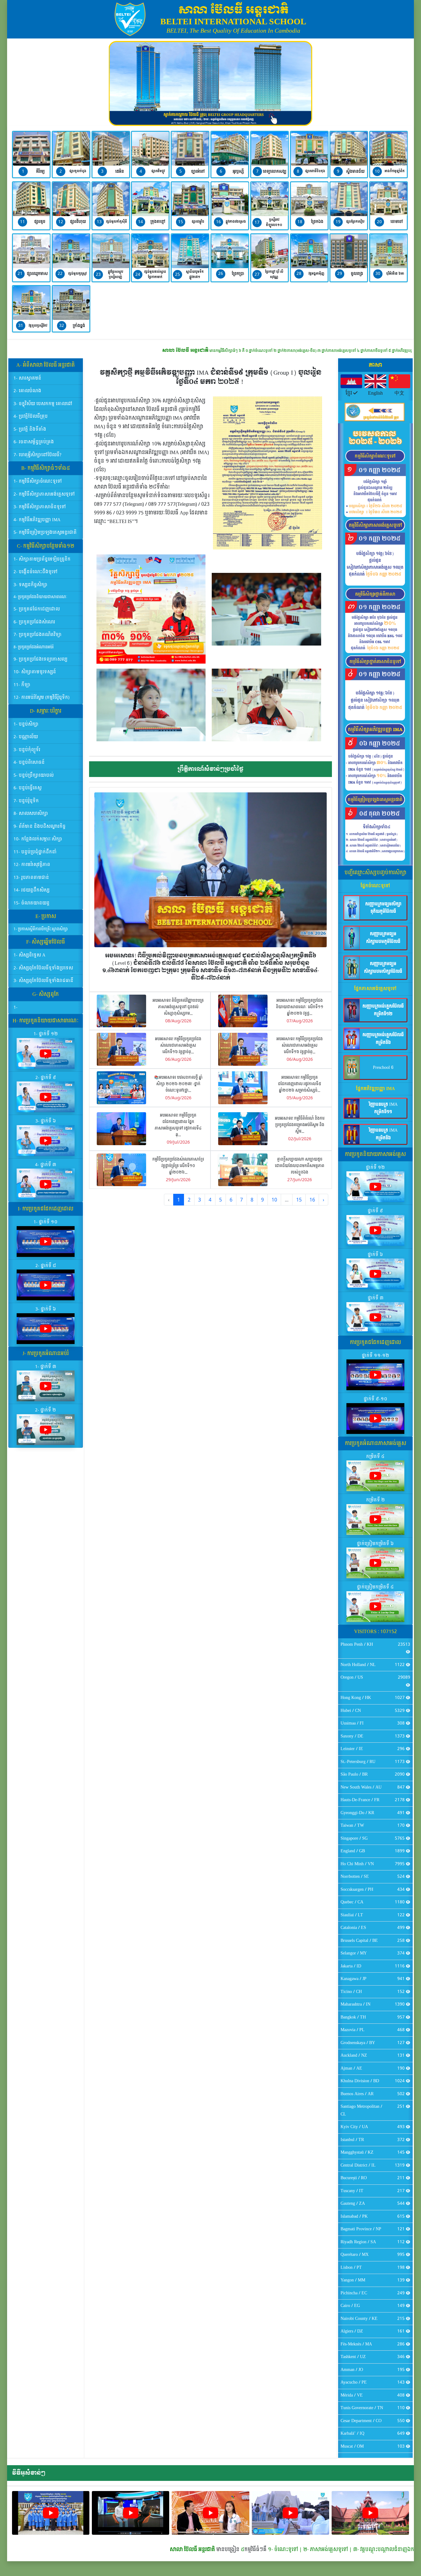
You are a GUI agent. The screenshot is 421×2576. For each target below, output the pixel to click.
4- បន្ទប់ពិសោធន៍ (29, 762)
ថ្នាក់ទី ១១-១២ (376, 1356)
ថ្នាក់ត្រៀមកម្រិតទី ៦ (375, 1544)
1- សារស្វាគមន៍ (27, 378)
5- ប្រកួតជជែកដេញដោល (37, 609)
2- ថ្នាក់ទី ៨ (46, 1266)
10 (274, 1200)
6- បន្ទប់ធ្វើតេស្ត (28, 788)
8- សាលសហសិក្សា (31, 813)
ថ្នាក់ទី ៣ (376, 1298)
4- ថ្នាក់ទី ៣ (46, 1165)
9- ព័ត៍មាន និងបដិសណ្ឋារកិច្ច (40, 826)
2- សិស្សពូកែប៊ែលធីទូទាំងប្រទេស (43, 968)
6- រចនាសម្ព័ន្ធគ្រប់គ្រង (34, 442)
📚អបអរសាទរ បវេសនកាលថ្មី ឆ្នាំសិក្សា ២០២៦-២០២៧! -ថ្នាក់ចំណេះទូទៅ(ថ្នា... (178, 1084)
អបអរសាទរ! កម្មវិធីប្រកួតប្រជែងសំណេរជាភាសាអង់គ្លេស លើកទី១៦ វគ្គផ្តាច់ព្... (178, 1046)
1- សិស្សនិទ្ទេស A (29, 955)
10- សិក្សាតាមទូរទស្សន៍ (35, 672)
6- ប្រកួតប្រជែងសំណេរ (34, 622)
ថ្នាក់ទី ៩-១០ (376, 1399)
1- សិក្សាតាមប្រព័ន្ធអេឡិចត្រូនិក (42, 559)
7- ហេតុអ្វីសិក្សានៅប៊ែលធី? (37, 455)
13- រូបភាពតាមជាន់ (31, 877)
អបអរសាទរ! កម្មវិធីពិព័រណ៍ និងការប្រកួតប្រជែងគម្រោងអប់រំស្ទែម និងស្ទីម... (300, 1125)
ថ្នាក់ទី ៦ (375, 1255)
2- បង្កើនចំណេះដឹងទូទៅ (36, 572)
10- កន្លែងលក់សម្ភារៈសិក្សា (38, 839)
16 (312, 1200)
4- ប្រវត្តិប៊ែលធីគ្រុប (31, 416)
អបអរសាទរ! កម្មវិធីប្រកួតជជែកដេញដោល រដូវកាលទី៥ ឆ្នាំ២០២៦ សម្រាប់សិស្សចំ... (300, 1084)
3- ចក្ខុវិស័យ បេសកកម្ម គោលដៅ (43, 404)
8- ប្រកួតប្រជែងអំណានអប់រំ (34, 647)
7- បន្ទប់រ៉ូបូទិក (26, 801)
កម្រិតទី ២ (376, 1500)
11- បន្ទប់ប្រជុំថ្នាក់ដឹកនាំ (35, 852)
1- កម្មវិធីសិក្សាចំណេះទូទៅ (38, 481)
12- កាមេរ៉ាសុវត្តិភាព (32, 865)
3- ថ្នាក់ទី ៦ (46, 1121)
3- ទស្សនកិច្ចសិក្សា (31, 585)
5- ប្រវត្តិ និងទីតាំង (30, 429)
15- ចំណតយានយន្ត (32, 903)
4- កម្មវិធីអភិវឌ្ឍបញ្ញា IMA (37, 520)
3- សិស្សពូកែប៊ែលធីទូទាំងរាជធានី (43, 981)
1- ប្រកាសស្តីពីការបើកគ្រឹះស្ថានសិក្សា (41, 929)
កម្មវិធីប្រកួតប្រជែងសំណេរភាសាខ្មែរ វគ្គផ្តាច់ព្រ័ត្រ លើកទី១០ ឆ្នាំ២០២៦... (178, 1166)
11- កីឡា (22, 685)
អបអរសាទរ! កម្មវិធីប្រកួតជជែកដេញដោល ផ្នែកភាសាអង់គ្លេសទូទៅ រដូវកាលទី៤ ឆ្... (178, 1125)
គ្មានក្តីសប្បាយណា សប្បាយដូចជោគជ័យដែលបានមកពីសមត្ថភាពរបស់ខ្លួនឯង (300, 1166)
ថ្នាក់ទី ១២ (375, 1167)
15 (299, 1200)
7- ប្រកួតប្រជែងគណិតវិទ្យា (38, 635)
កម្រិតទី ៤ (375, 1457)
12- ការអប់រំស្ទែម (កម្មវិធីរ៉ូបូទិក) (41, 697)
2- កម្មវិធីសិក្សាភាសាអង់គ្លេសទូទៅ (44, 494)
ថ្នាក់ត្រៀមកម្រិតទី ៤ (375, 1587)
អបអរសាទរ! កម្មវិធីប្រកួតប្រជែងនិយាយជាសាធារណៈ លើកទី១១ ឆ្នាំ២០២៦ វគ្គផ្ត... (300, 1007)
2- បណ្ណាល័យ (26, 737)
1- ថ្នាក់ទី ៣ (46, 1367)
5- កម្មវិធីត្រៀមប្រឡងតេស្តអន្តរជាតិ (45, 532)
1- (16, 1007)
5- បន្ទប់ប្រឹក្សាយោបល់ (34, 775)
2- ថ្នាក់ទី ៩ (46, 1078)
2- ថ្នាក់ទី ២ (46, 1410)
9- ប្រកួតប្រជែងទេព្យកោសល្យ (41, 659)
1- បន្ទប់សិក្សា (26, 724)
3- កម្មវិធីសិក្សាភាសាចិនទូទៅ (40, 507)
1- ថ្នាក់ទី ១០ (46, 1222)
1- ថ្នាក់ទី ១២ (46, 1034)
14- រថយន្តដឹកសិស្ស (32, 890)
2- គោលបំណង (27, 391)
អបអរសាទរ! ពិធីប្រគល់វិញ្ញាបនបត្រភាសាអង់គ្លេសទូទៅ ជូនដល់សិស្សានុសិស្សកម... (178, 1007)
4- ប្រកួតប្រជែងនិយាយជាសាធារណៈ (41, 597)
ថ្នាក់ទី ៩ (375, 1211)
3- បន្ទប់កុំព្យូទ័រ (27, 750)
